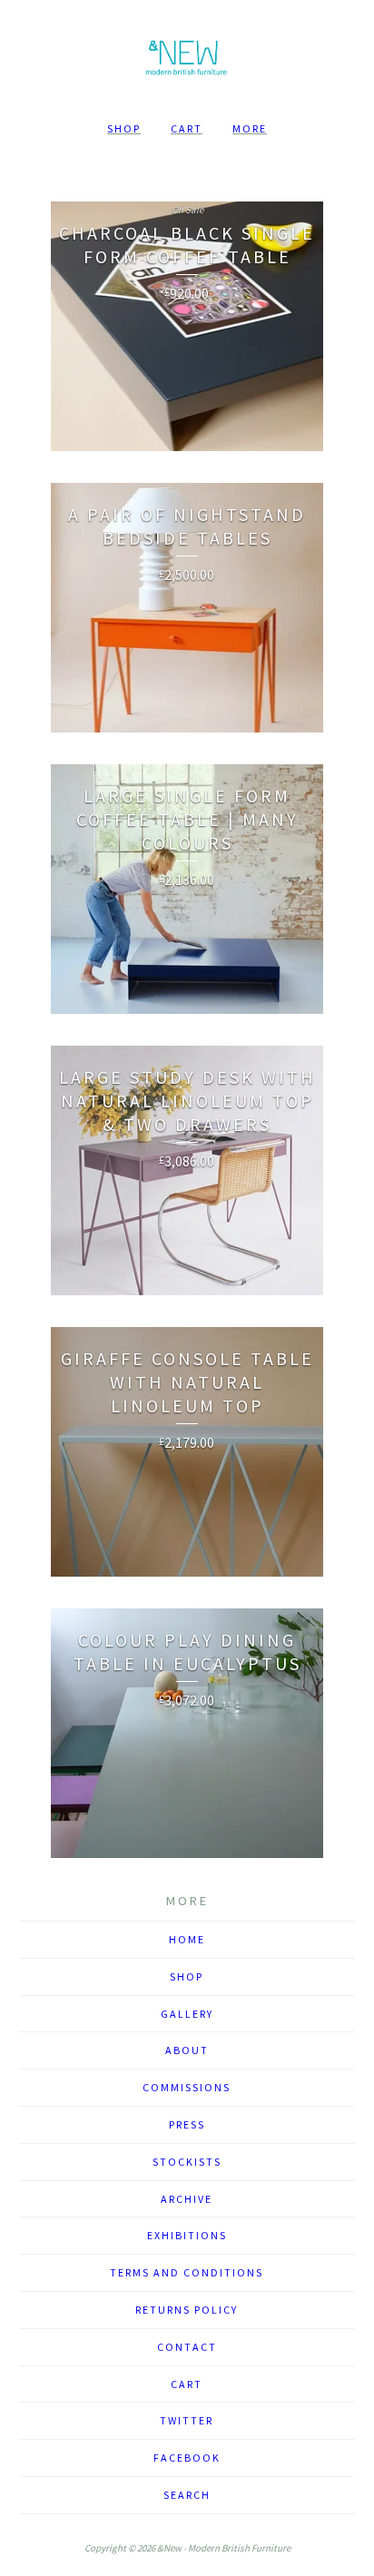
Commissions (187, 2087)
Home (187, 1939)
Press (187, 2124)
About (187, 2050)
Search (187, 2495)
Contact (187, 2347)
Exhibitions (187, 2235)
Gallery (187, 2014)
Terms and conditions (187, 2272)
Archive (187, 2199)
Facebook (187, 2458)
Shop (124, 128)
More (250, 128)
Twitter (187, 2420)
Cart (187, 128)
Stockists (187, 2162)
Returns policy (187, 2310)
